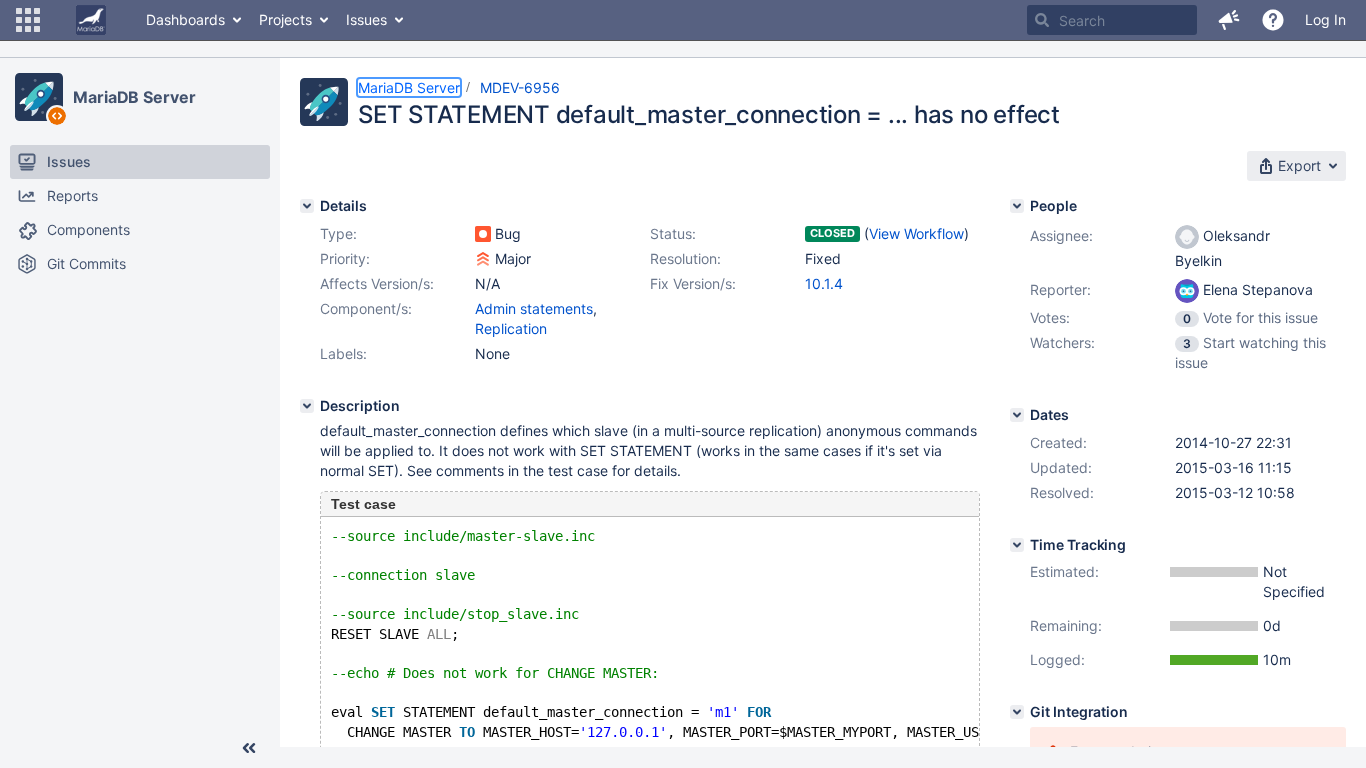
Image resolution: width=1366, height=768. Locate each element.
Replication (511, 328)
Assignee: (1061, 235)
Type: (338, 233)
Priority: (345, 258)
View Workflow (916, 233)
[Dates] (1017, 415)
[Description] (307, 406)
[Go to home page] (91, 20)
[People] (1017, 206)
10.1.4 (824, 283)
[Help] (1273, 20)
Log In (1325, 19)
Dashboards (185, 19)
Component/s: (366, 308)
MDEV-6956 (520, 87)
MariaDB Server (134, 97)
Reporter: (1060, 289)
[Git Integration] (1017, 712)
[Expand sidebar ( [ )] (249, 748)
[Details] (307, 206)
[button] (28, 20)
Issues (366, 19)
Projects (285, 19)
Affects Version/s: (377, 283)
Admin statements (534, 308)
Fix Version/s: (693, 283)
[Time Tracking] (1017, 545)
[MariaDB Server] (39, 97)
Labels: (343, 353)
